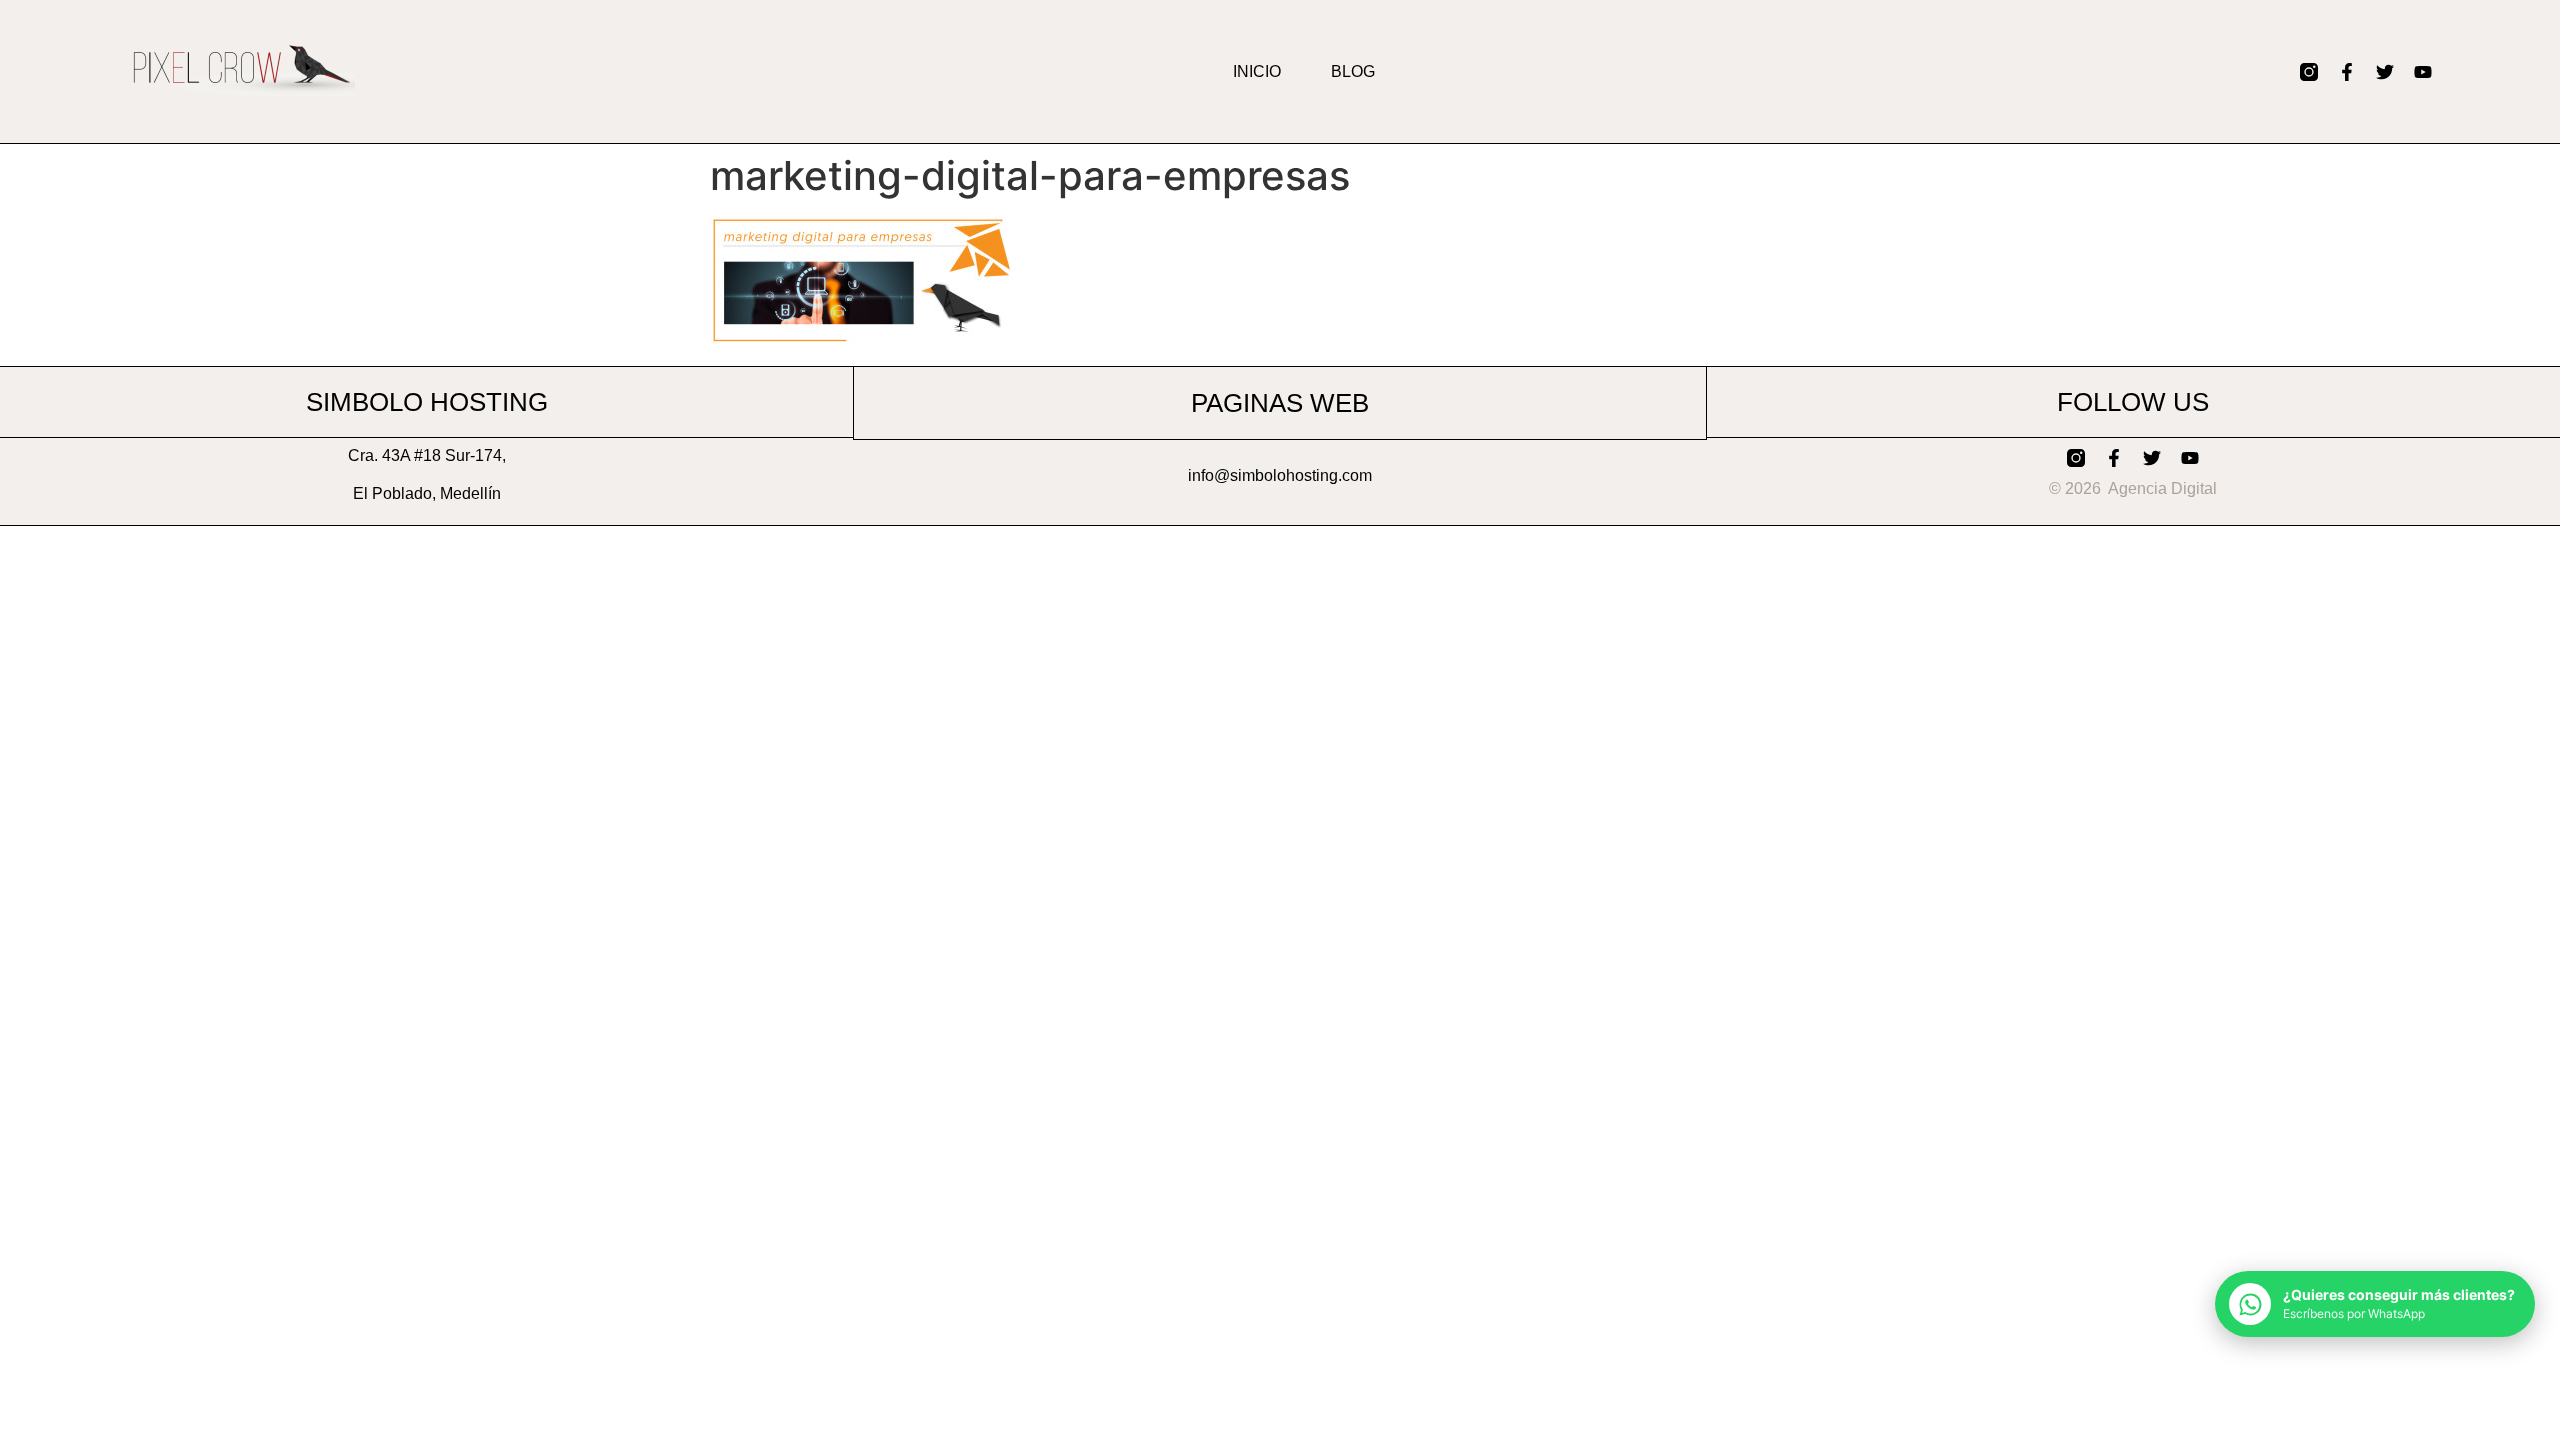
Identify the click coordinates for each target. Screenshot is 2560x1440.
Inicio (1257, 71)
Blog (1353, 71)
